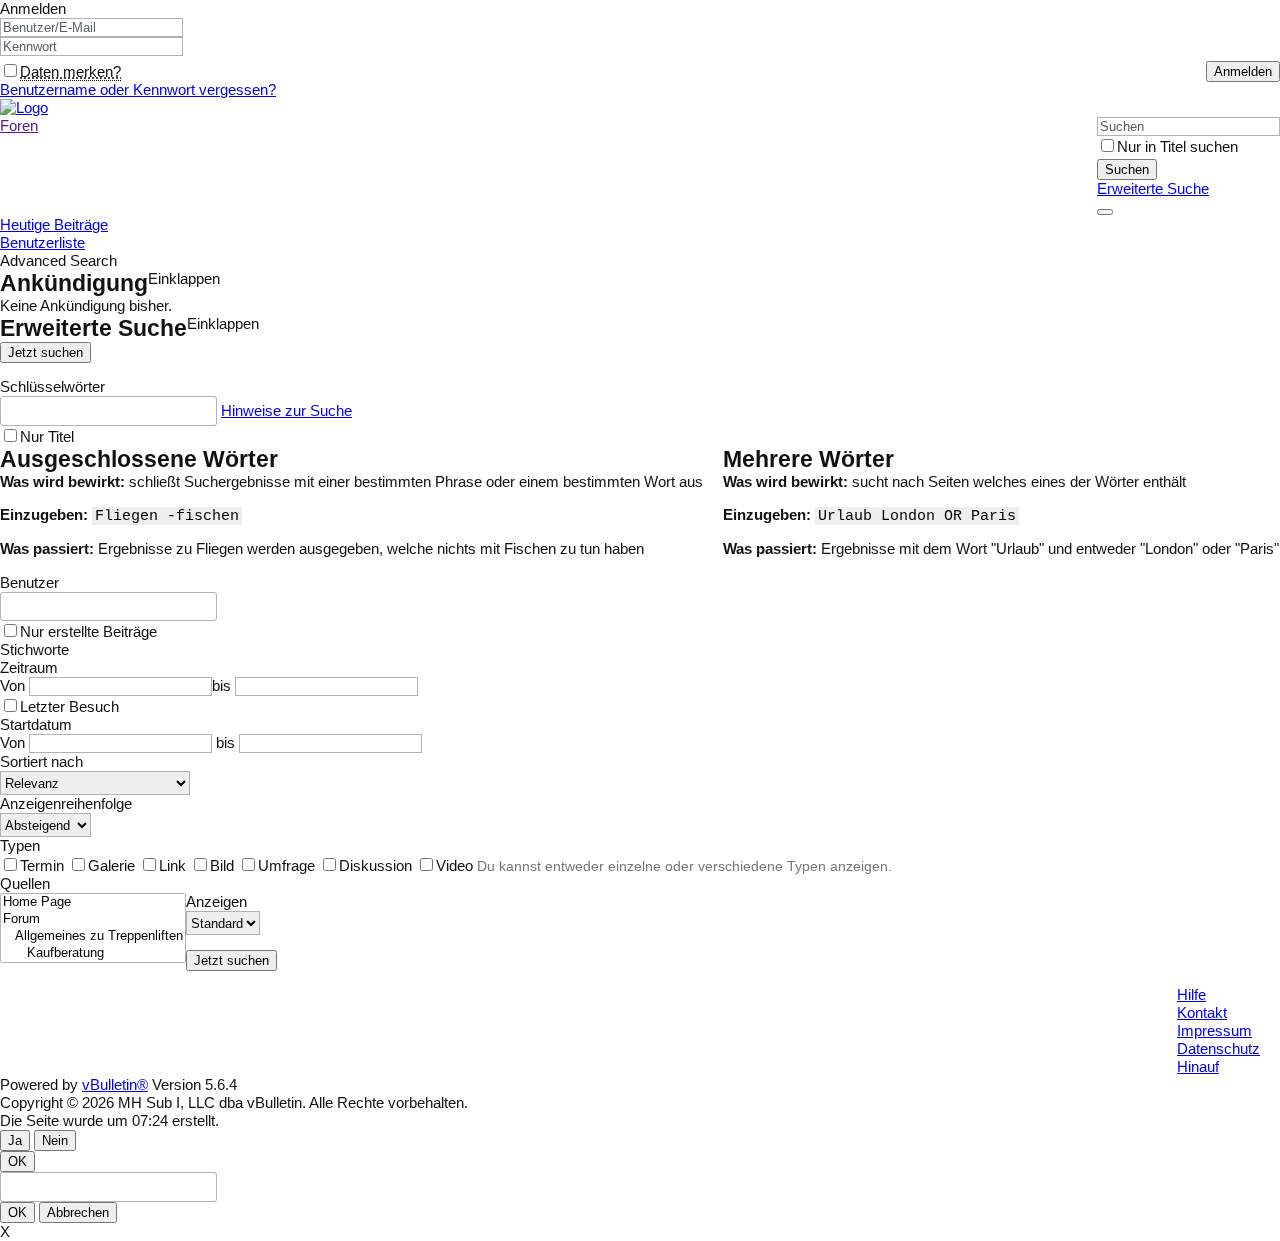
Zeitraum (29, 667)
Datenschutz (1218, 1048)
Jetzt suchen (45, 352)
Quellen (25, 883)
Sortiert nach (41, 761)
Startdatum (36, 724)
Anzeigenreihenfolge (66, 803)
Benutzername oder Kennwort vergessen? (138, 89)
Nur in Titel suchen (1177, 146)
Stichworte (34, 649)
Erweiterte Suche (1153, 188)
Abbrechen (78, 1212)
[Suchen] (1105, 212)
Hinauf (1198, 1066)
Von (14, 685)
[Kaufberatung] (93, 953)
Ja (15, 1140)
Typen (20, 845)
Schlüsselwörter (52, 386)
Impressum (1214, 1030)
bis (223, 685)
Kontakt (1202, 1012)
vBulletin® (115, 1084)
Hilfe (1191, 994)
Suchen (1127, 169)
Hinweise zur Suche (286, 410)
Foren (19, 125)
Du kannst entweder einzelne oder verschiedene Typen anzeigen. (684, 866)
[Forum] (93, 919)
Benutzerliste (42, 242)
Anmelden (33, 8)
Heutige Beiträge (54, 224)
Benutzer (29, 582)
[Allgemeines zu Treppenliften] (93, 936)
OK (17, 1161)
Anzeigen (216, 901)
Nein (55, 1140)
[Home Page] (93, 902)
